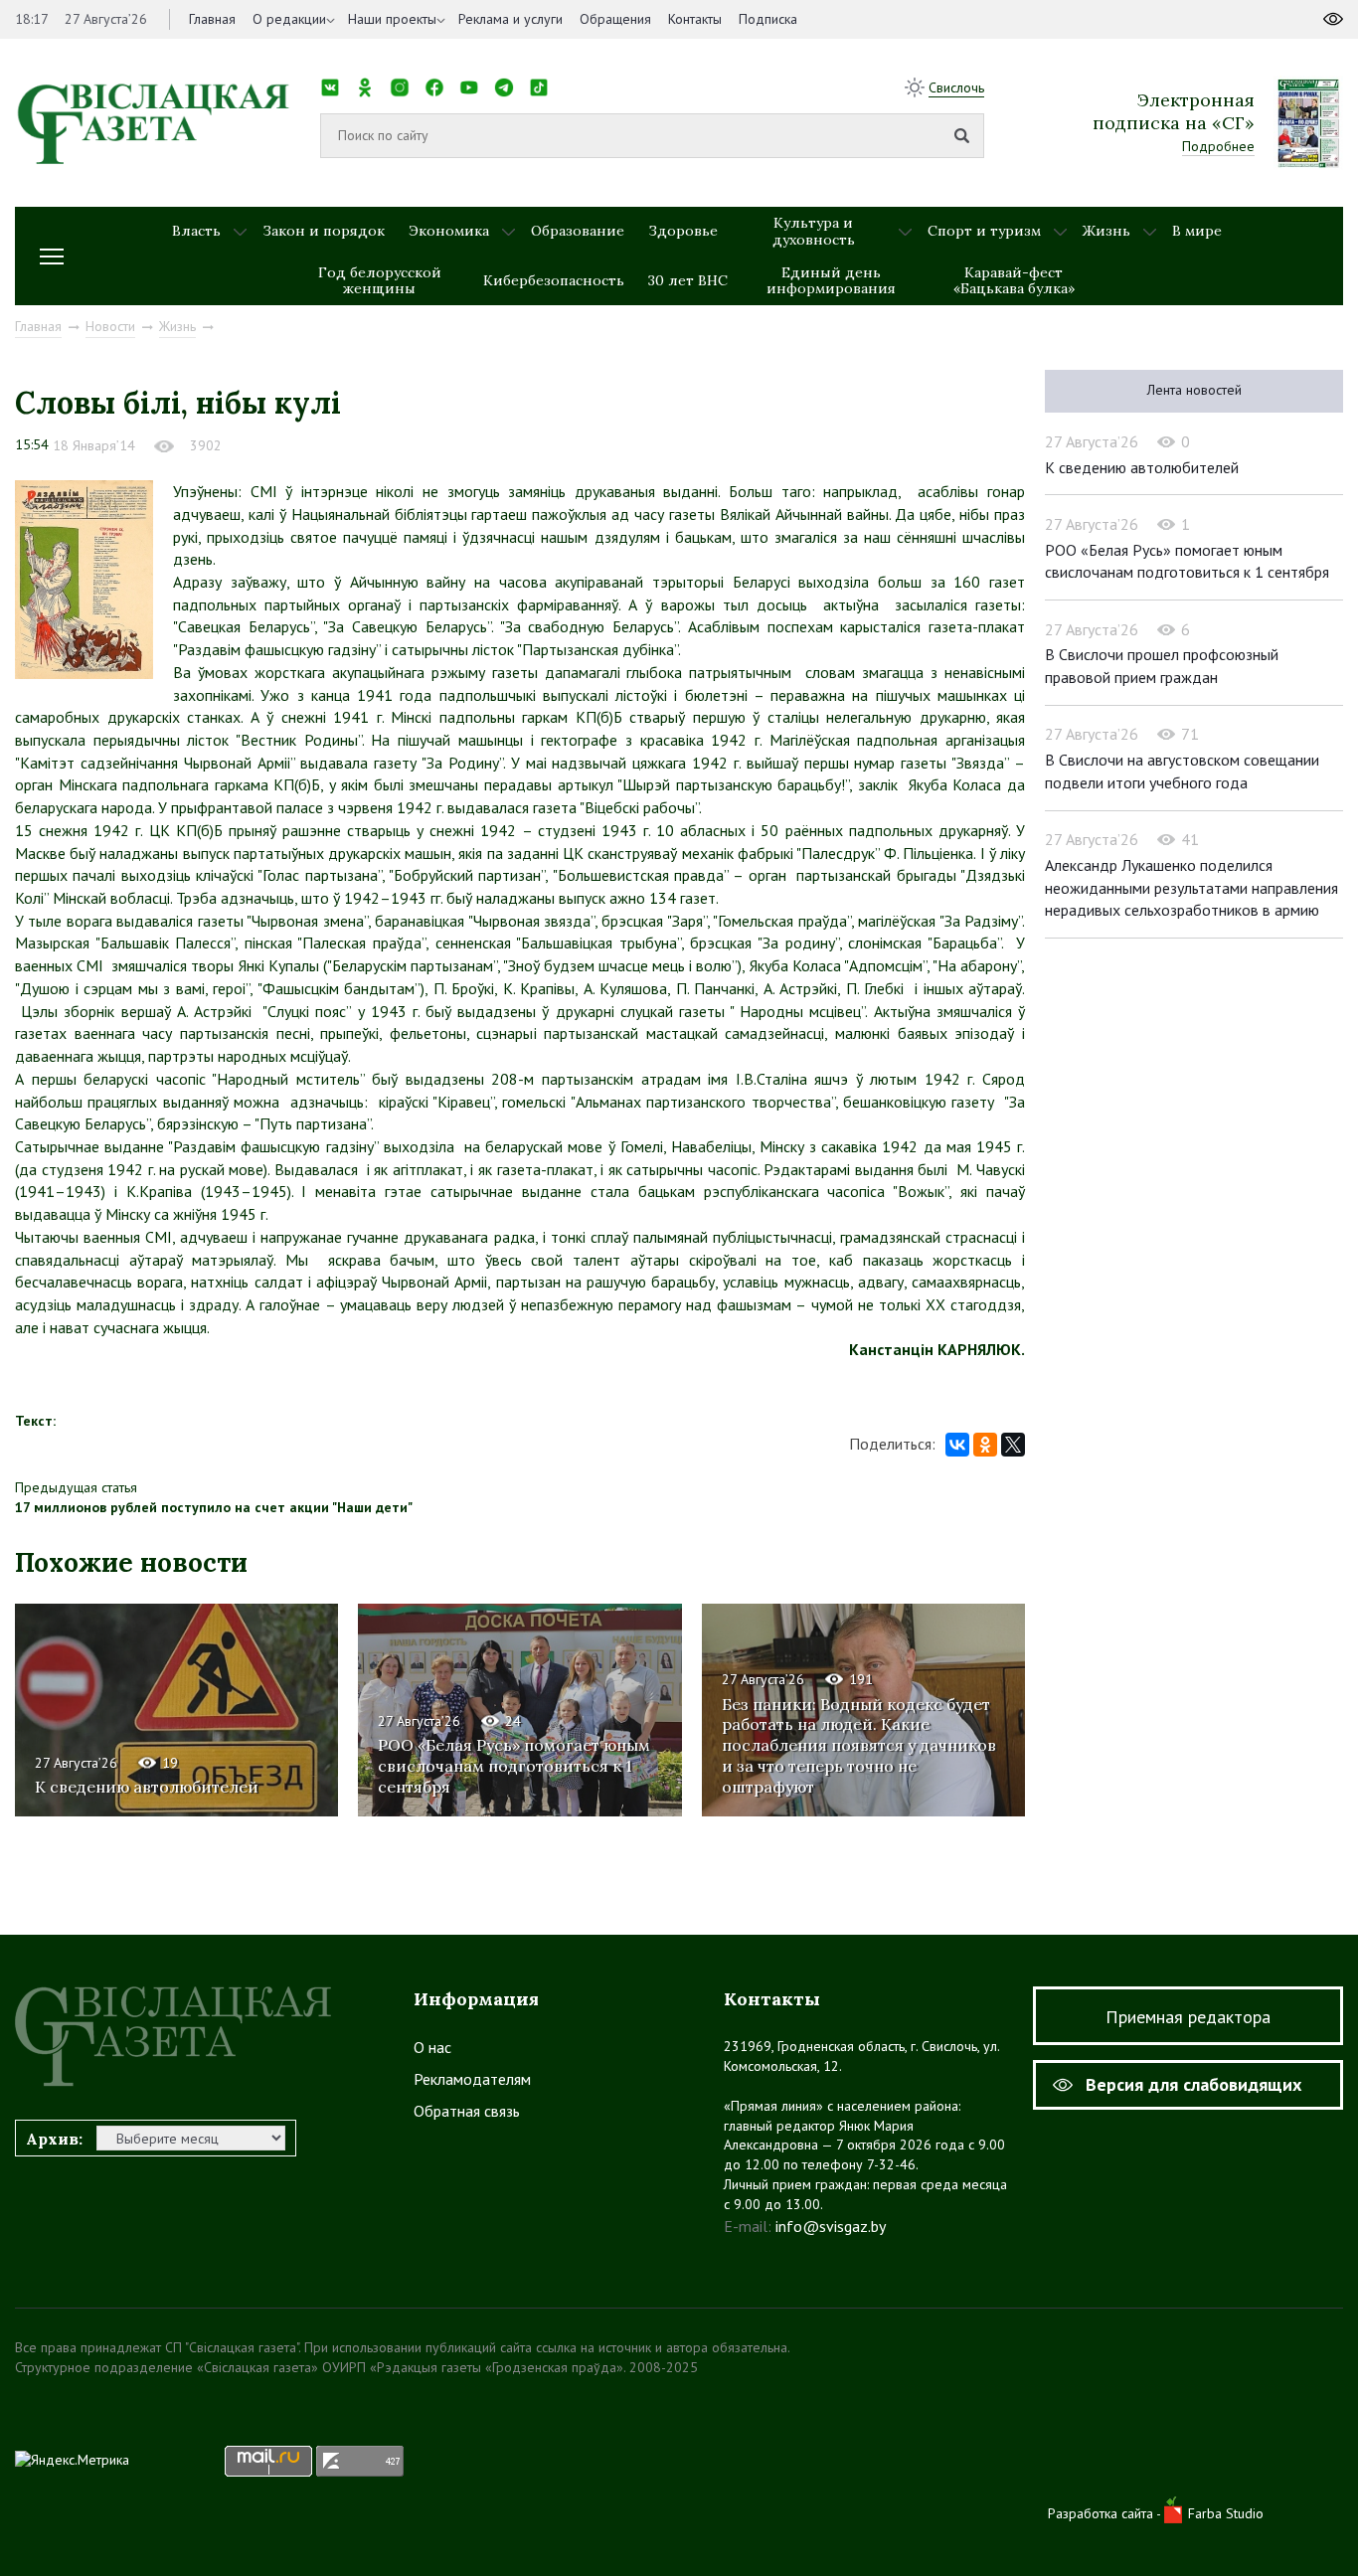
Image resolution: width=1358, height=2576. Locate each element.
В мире (1197, 231)
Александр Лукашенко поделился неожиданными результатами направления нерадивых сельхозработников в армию (1191, 887)
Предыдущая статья (76, 1487)
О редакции (289, 19)
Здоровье (683, 231)
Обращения (615, 19)
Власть (196, 231)
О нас (432, 2047)
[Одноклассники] (985, 1445)
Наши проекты (392, 19)
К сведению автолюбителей (147, 1787)
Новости (110, 326)
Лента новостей (1194, 390)
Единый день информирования (831, 281)
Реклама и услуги (510, 19)
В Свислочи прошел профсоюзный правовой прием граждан (1162, 666)
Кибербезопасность (554, 280)
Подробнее (1218, 146)
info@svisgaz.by (831, 2226)
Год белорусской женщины (380, 281)
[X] (1013, 1445)
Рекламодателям (472, 2079)
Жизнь (1106, 231)
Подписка (768, 19)
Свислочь (956, 87)
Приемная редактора (1188, 2017)
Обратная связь (467, 2111)
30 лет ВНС (688, 280)
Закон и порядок (324, 231)
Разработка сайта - (1106, 2513)
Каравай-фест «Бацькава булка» (1014, 281)
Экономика (449, 231)
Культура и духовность (814, 231)
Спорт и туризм (984, 231)
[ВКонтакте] (957, 1445)
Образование (578, 231)
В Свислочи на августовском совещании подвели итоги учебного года (1182, 771)
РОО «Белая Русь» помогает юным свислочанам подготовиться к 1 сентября (514, 1766)
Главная (212, 19)
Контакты (695, 19)
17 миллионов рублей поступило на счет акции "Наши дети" (214, 1507)
